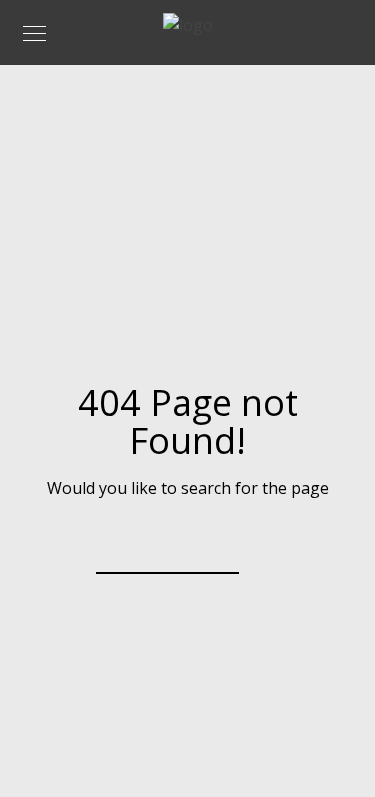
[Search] (211, 546)
